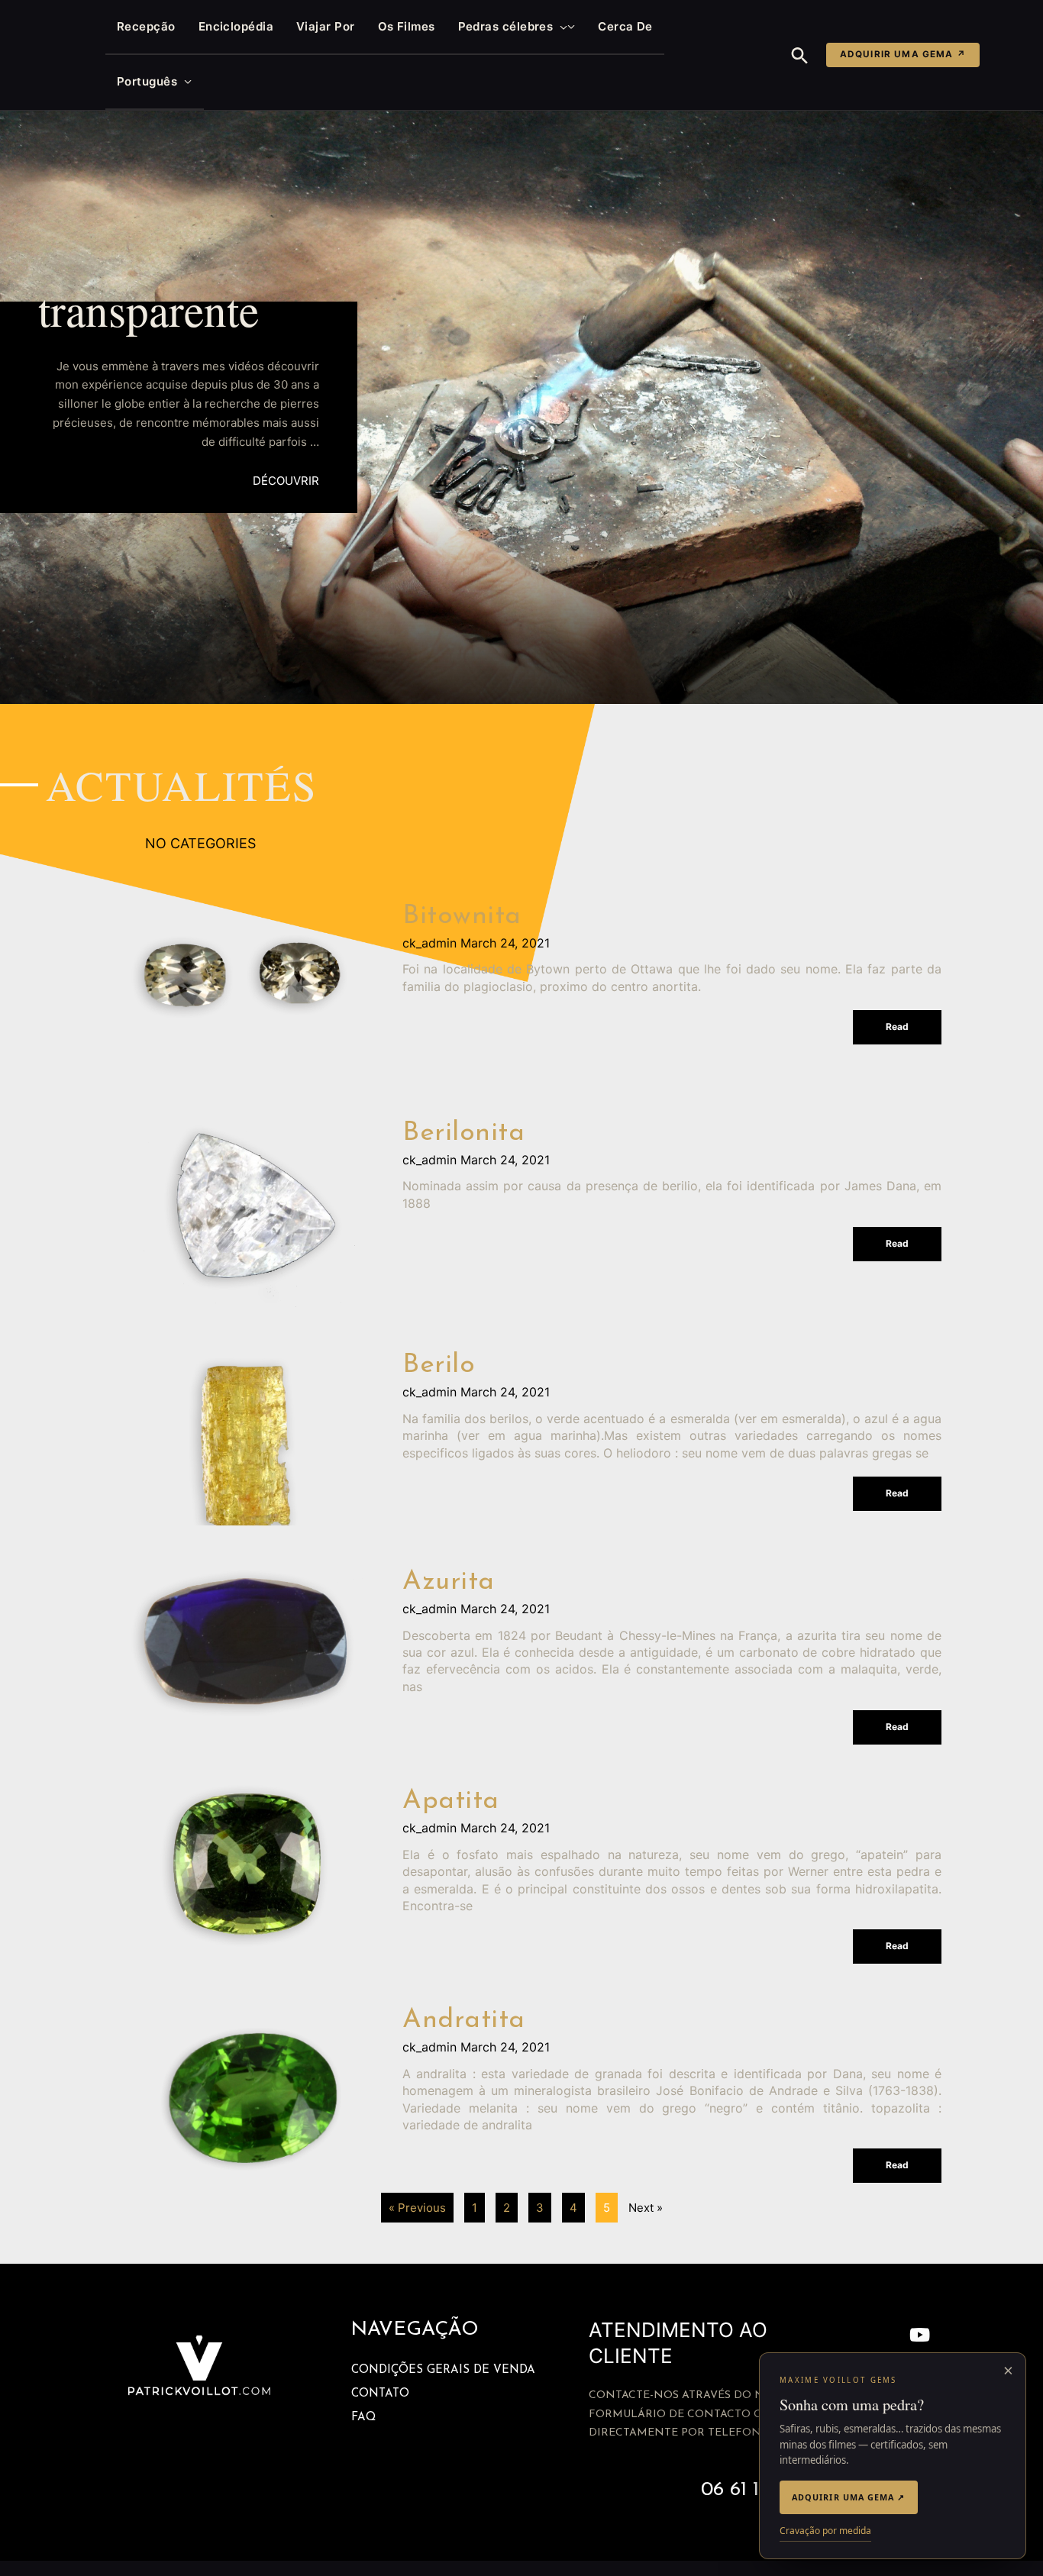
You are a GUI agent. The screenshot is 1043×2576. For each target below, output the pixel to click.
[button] (560, 27)
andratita (464, 2021)
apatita (451, 1801)
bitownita (462, 917)
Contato (380, 2394)
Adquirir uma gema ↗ (903, 54)
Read (897, 1027)
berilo (439, 1365)
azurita (449, 1582)
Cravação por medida (825, 2531)
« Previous (417, 2208)
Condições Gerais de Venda (443, 2370)
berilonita (463, 1133)
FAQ (363, 2418)
